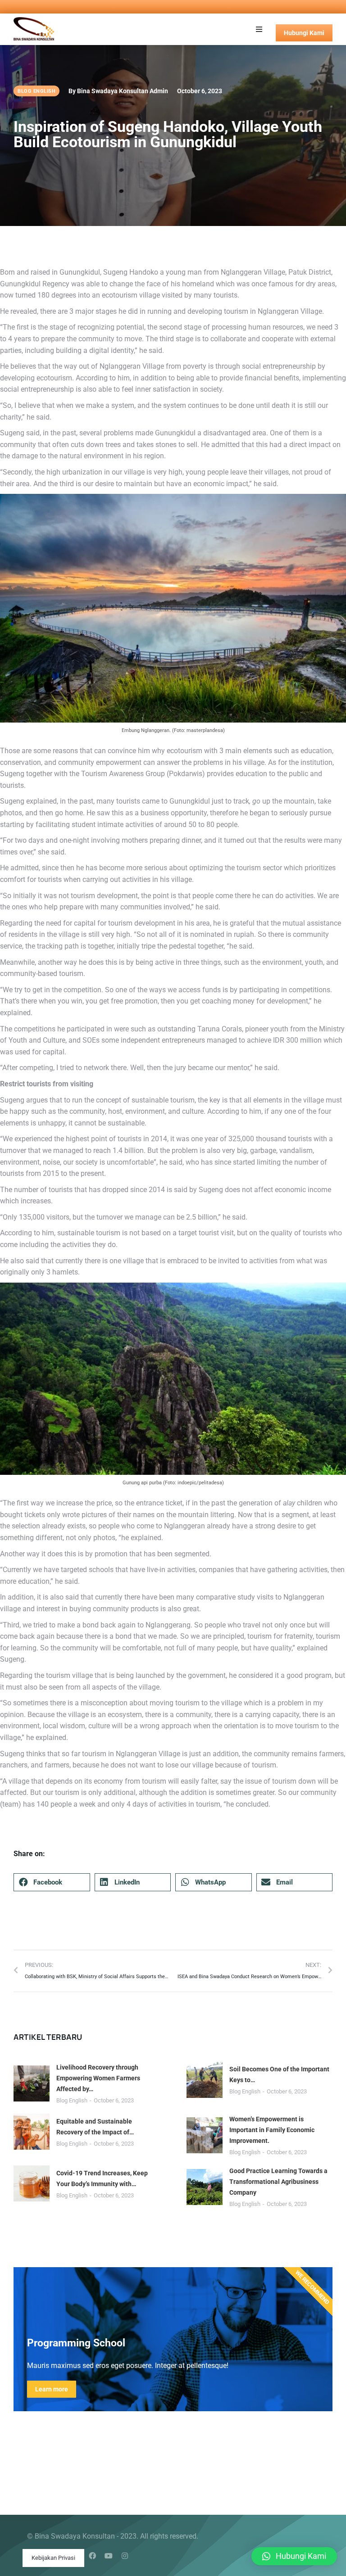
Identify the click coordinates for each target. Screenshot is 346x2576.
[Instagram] (125, 2556)
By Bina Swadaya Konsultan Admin (118, 91)
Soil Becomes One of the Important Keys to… (279, 2074)
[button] (259, 29)
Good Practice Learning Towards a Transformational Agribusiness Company (278, 2182)
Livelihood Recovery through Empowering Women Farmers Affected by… (98, 2078)
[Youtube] (109, 2556)
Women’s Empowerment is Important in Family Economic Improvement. (272, 2130)
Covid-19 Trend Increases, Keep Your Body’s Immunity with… (102, 2178)
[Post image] (32, 2083)
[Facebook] (92, 2556)
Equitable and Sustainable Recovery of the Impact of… (95, 2127)
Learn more (52, 2389)
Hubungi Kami (304, 33)
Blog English (72, 2100)
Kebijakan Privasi (53, 2558)
